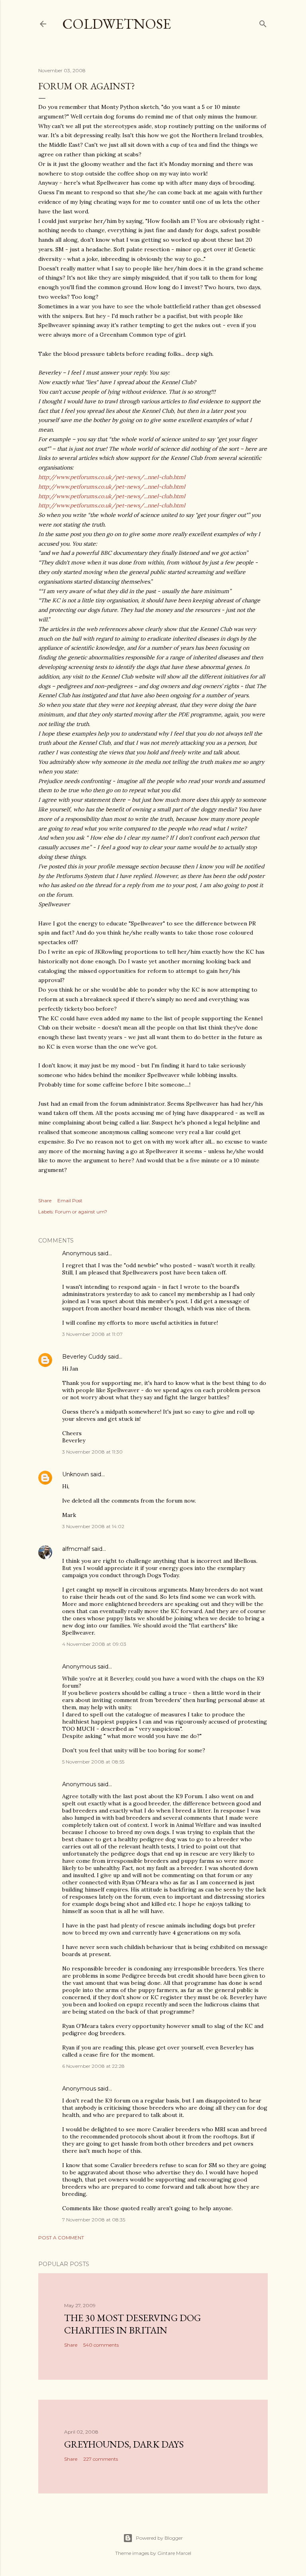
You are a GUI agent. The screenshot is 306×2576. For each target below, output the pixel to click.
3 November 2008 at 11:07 (92, 1334)
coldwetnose (117, 24)
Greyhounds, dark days (124, 2444)
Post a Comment (61, 2238)
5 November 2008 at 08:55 (93, 1762)
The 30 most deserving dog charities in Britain (132, 2324)
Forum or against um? (81, 1212)
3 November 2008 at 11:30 (92, 1452)
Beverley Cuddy (84, 1357)
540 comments (101, 2345)
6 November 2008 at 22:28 (93, 2066)
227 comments (101, 2459)
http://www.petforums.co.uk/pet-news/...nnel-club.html (112, 477)
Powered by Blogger (159, 2538)
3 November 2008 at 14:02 (93, 1526)
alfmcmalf (76, 1549)
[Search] (263, 22)
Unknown (76, 1474)
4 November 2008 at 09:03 (94, 1644)
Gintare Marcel (174, 2553)
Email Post (70, 1200)
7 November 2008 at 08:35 (94, 2220)
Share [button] (45, 1200)
